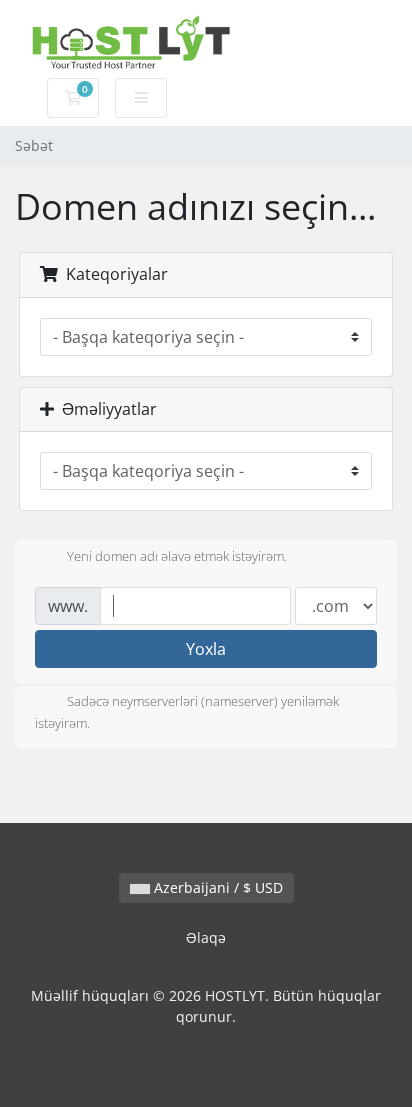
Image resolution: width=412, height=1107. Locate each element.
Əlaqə (206, 937)
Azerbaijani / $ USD (216, 887)
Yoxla (206, 649)
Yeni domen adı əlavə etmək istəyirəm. (177, 557)
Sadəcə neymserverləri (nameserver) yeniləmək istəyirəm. (187, 713)
